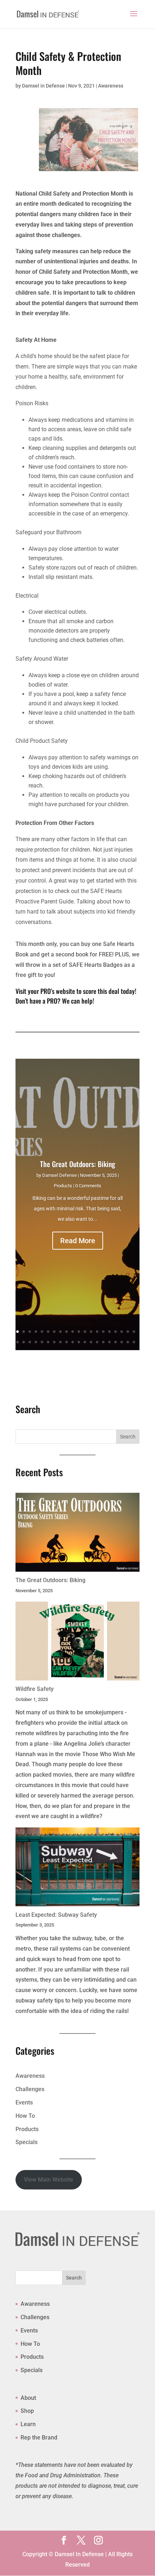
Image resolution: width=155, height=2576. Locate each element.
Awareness (111, 86)
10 (73, 1332)
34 (97, 1342)
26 (48, 1342)
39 (128, 1342)
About (28, 2398)
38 (122, 1342)
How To (25, 2116)
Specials (26, 2142)
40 (134, 1342)
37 (116, 1342)
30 (73, 1342)
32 (85, 1342)
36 (109, 1342)
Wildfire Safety (35, 1689)
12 (85, 1332)
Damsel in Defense (43, 86)
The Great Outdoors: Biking (77, 1164)
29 (67, 1342)
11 (79, 1332)
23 (30, 1342)
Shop (27, 2411)
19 (128, 1332)
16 (109, 1332)
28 (60, 1342)
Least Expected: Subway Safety (56, 1915)
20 (134, 1332)
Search (74, 2278)
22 (24, 1342)
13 (91, 1332)
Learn (28, 2424)
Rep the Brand (39, 2437)
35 (103, 1342)
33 (91, 1342)
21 (17, 1342)
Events (24, 2102)
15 (103, 1332)
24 (36, 1342)
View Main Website (48, 2180)
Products (63, 1186)
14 (97, 1332)
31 (79, 1342)
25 (42, 1342)
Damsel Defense (59, 1175)
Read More (78, 1241)
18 (122, 1332)
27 (54, 1342)
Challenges (30, 2089)
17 (116, 1332)
